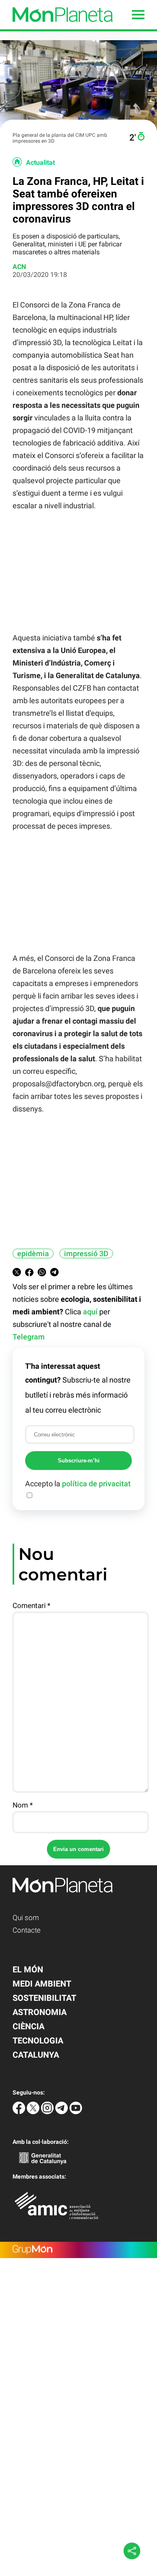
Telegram (29, 1337)
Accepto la (78, 1484)
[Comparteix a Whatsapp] (42, 1274)
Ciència (28, 2026)
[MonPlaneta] (56, 27)
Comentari (31, 1606)
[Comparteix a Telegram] (54, 1274)
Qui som (26, 1918)
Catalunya (36, 2055)
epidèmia (33, 1253)
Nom (23, 1805)
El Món (28, 1969)
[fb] (20, 2112)
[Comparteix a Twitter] (17, 1274)
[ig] (48, 2112)
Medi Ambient (42, 1984)
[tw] (34, 2112)
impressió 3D (86, 1253)
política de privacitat (96, 1484)
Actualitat (40, 163)
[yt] (76, 2112)
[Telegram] (62, 2112)
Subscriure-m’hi (79, 1461)
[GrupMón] (78, 2250)
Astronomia (40, 2012)
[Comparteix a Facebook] (29, 1274)
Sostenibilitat (44, 1998)
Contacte (27, 1930)
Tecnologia (38, 2041)
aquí (90, 1312)
